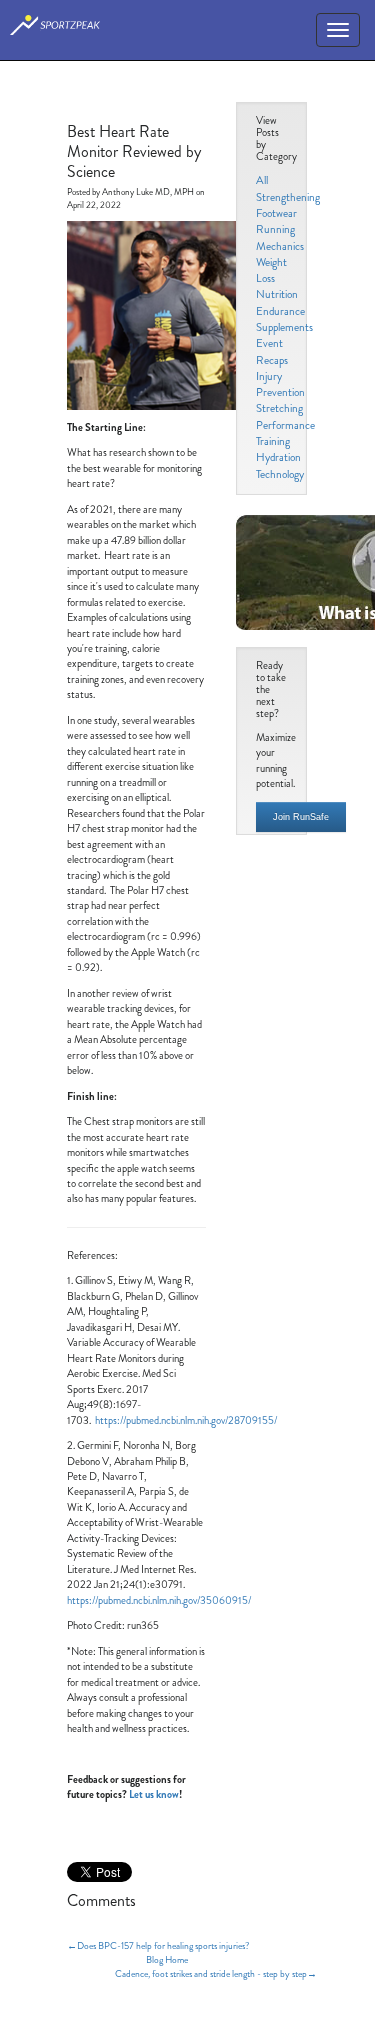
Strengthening (288, 197)
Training (273, 441)
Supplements (284, 327)
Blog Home (167, 1960)
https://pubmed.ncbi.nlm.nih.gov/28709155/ (186, 1420)
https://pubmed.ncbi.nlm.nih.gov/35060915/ (159, 1600)
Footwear (276, 213)
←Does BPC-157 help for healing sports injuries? (158, 1946)
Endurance (280, 311)
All (262, 180)
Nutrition (277, 294)
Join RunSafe (301, 817)
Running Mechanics (280, 237)
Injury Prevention (280, 384)
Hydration (278, 457)
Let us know (154, 1794)
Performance (285, 425)
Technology (280, 474)
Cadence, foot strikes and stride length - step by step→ (216, 1974)
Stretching (279, 408)
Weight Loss (271, 270)
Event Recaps (272, 351)
